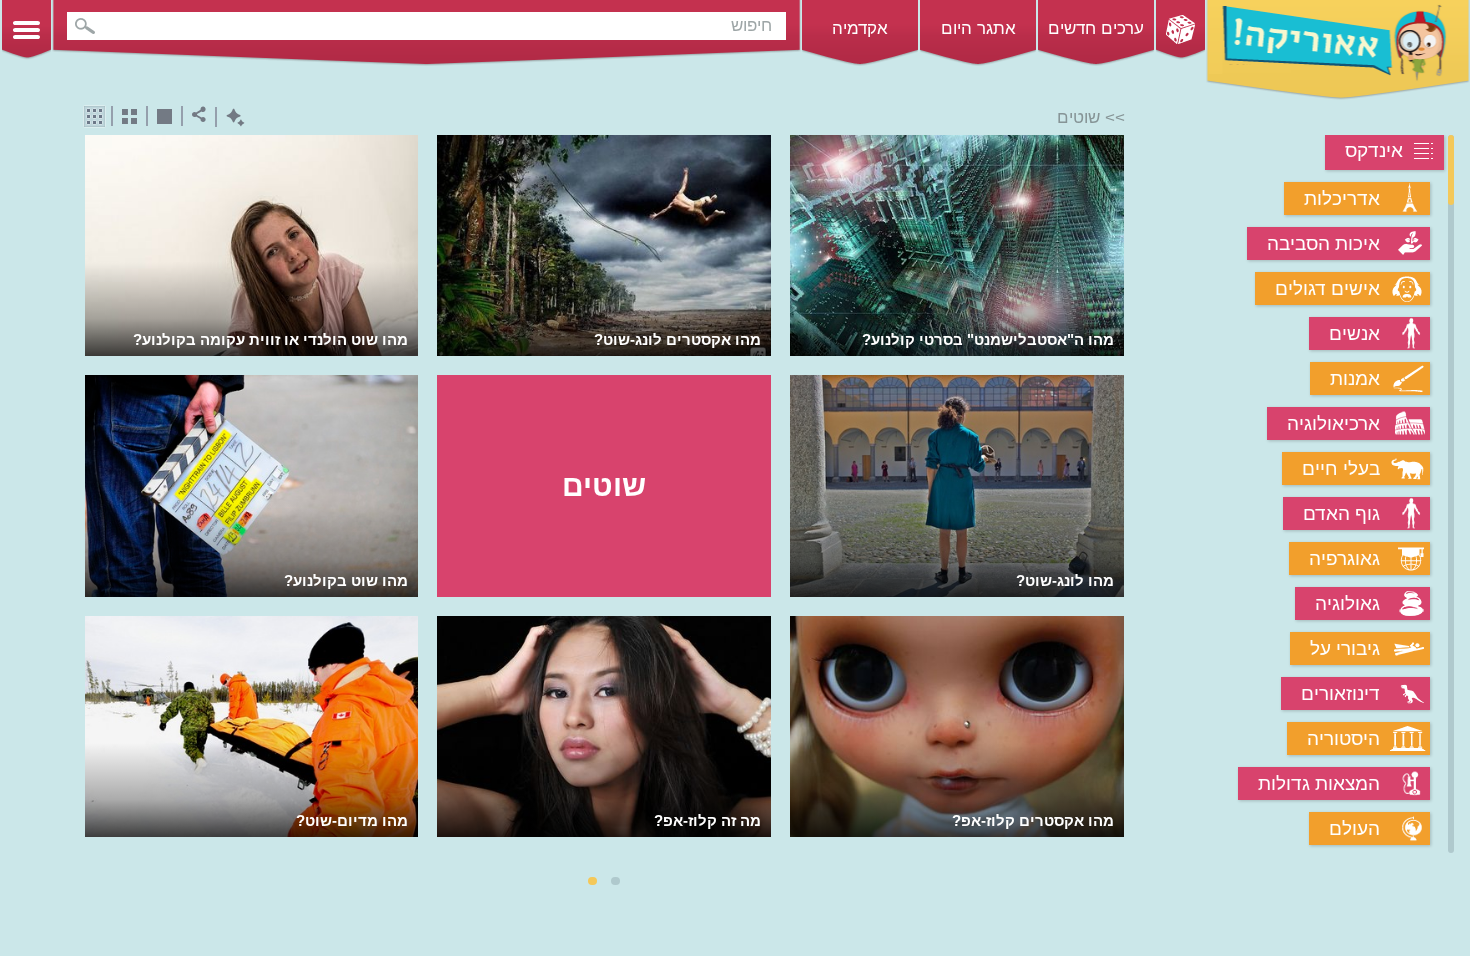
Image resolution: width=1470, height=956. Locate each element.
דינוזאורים (1340, 693)
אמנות (1355, 378)
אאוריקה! (1338, 50)
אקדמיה (860, 28)
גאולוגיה (1347, 603)
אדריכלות (1342, 198)
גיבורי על (1345, 648)
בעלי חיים (1341, 468)
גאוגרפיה (1344, 558)
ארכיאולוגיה (1333, 423)
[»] (1110, 495)
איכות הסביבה (1323, 243)
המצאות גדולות (1319, 783)
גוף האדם (1341, 513)
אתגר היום (978, 28)
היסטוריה (1343, 738)
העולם (1354, 828)
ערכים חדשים (1096, 28)
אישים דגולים (1327, 288)
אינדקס (1374, 150)
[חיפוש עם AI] (230, 117)
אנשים (1354, 333)
